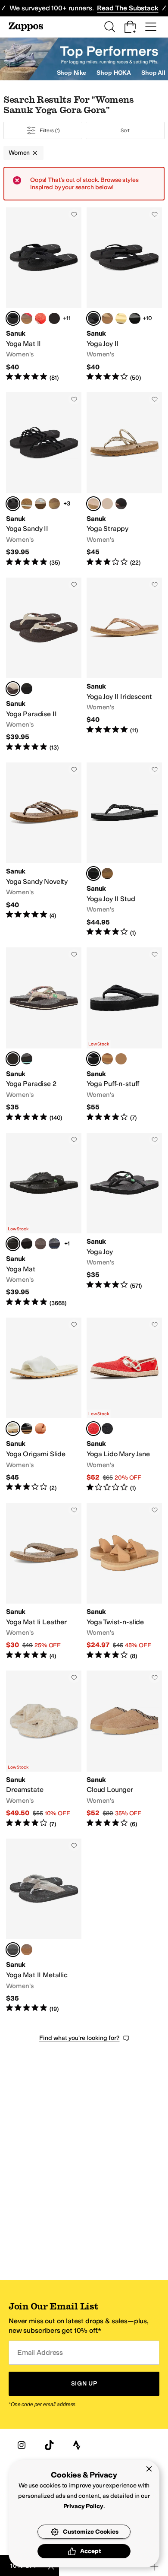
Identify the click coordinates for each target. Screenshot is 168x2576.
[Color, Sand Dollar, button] (107, 1059)
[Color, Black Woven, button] (135, 318)
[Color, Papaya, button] (40, 1429)
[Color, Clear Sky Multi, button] (40, 504)
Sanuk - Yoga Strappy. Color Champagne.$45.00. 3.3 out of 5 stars (124, 480)
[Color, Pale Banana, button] (121, 318)
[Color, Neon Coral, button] (40, 318)
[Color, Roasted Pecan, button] (107, 504)
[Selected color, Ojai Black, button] (93, 873)
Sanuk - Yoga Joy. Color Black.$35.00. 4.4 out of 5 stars (124, 1220)
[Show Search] (109, 27)
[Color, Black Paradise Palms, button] (27, 689)
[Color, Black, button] (27, 1429)
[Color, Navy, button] (54, 1244)
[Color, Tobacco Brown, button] (54, 504)
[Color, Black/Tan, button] (54, 318)
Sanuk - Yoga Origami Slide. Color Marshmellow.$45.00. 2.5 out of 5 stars (44, 1405)
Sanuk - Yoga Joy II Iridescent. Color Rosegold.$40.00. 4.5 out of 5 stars (124, 665)
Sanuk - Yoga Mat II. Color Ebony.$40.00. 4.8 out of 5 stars (44, 295)
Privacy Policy (83, 2506)
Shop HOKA (114, 73)
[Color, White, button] (121, 504)
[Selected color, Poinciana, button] (93, 1429)
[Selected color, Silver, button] (13, 1950)
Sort (125, 130)
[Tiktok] (49, 2445)
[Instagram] (22, 2445)
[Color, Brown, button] (40, 1244)
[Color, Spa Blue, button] (27, 504)
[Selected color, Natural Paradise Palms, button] (13, 689)
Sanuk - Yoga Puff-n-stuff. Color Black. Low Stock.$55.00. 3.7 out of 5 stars (124, 1035)
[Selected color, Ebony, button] (13, 318)
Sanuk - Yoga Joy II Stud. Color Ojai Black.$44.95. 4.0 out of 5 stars (124, 850)
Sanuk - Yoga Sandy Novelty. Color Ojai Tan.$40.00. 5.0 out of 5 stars (44, 850)
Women (19, 153)
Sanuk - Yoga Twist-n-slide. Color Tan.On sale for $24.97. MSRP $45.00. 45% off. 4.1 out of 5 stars (124, 1582)
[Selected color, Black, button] (93, 318)
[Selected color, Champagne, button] (93, 504)
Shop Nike (72, 73)
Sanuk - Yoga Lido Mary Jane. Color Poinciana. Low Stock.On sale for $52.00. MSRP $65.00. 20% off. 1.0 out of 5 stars (124, 1405)
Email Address (40, 2352)
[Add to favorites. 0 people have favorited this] (74, 214)
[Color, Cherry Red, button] (27, 318)
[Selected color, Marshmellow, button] (13, 1429)
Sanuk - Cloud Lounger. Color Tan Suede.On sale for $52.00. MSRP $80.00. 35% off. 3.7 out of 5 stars (124, 1749)
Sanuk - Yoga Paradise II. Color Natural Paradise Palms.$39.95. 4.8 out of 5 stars (44, 665)
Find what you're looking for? (79, 2038)
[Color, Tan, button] (107, 318)
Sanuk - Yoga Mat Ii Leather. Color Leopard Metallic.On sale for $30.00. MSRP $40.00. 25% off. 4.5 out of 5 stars (44, 1582)
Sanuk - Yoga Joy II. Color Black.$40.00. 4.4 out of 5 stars (124, 295)
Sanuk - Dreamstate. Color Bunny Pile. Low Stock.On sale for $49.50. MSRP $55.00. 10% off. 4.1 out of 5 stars (44, 1749)
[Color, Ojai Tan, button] (107, 873)
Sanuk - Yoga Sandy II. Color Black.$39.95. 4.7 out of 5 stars (44, 480)
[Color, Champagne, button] (27, 1950)
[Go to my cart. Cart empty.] (130, 27)
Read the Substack (128, 8)
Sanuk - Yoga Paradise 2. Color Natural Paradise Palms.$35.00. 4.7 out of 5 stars (44, 1035)
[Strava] (77, 2445)
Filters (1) (50, 130)
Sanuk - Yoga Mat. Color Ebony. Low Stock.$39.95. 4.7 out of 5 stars (44, 1220)
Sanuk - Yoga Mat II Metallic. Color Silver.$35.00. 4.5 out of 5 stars (44, 1926)
